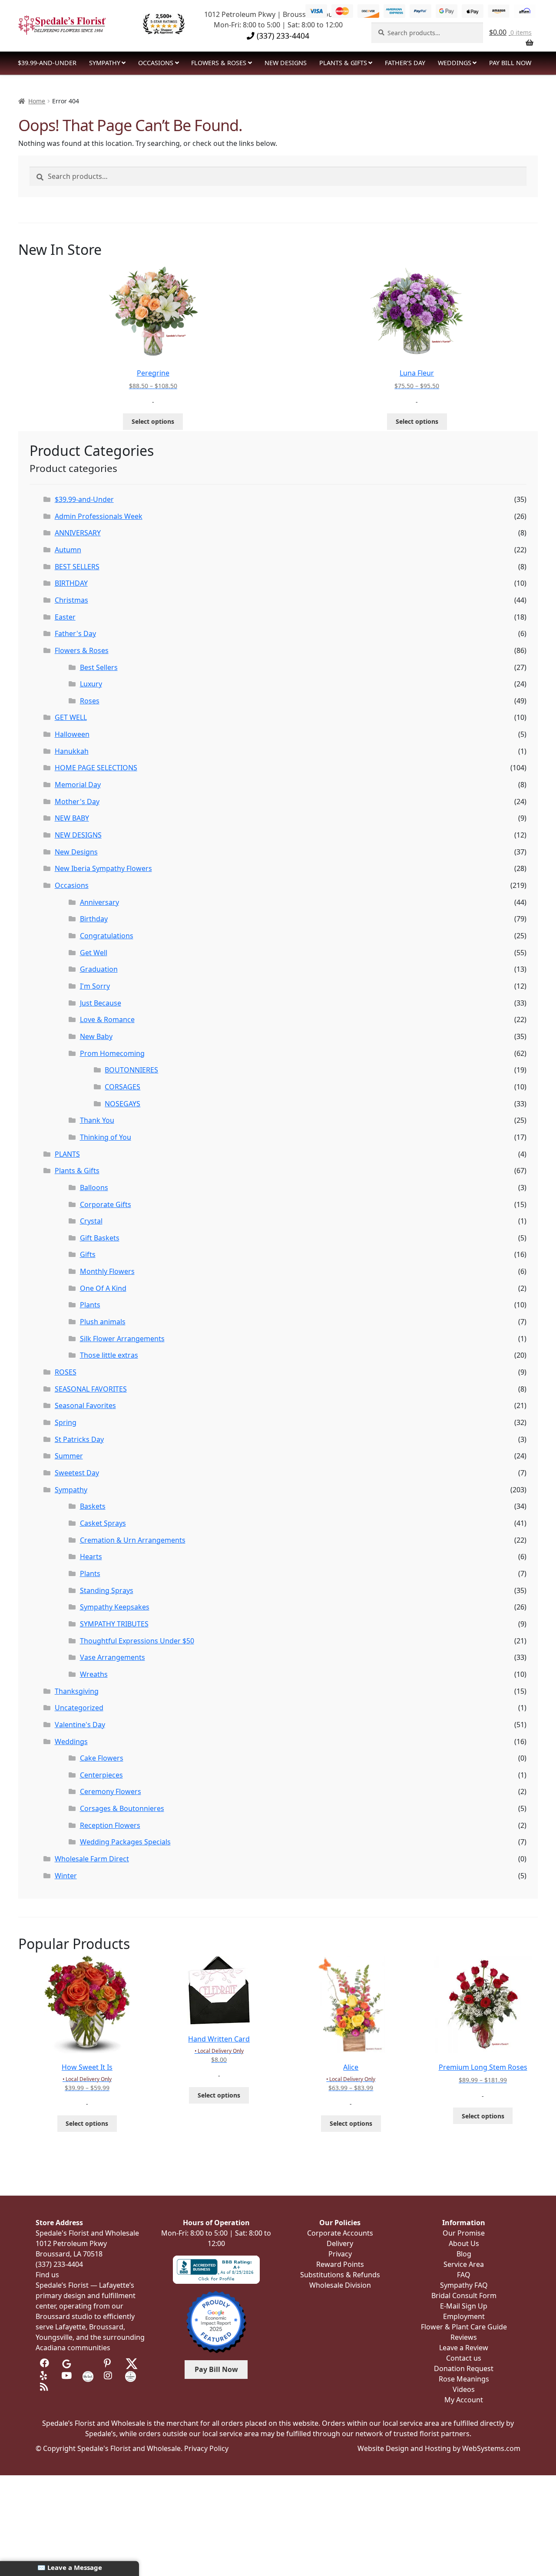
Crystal (91, 1221)
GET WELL (71, 717)
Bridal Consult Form (464, 2296)
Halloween (72, 734)
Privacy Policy (206, 2448)
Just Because (101, 1003)
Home (37, 101)
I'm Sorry (95, 986)
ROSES (66, 1372)
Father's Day (75, 633)
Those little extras (109, 1355)
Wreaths (94, 1674)
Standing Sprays (107, 1590)
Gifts (88, 1254)
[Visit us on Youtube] (67, 2375)
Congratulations (107, 936)
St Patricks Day (79, 1439)
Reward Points (340, 2264)
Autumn (68, 550)
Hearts (91, 1557)
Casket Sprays (103, 1523)
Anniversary (99, 902)
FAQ (464, 2275)
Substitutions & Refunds (340, 2275)
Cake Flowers (102, 1758)
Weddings (455, 63)
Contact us (464, 2358)
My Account (464, 2400)
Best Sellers (99, 667)
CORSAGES (122, 1087)
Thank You (97, 1120)
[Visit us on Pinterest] (109, 2363)
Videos (464, 2389)
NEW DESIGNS (286, 63)
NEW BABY (72, 818)
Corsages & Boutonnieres (122, 1808)
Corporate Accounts (340, 2233)
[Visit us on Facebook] (45, 2363)
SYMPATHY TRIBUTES (114, 1624)
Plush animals (103, 1322)
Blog (464, 2254)
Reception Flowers (110, 1825)
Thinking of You (106, 1137)
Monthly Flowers (107, 1271)
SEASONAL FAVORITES (91, 1389)
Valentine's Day (80, 1725)
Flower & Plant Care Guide (464, 2327)
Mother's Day (77, 801)
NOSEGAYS (122, 1104)
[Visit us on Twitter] (132, 2363)
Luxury (91, 684)
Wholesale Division (340, 2285)
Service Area (464, 2264)
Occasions (156, 63)
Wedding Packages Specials (125, 1842)
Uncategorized (79, 1708)
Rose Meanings (464, 2379)
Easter (65, 617)
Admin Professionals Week (99, 516)
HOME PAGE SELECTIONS (96, 768)
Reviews (464, 2337)
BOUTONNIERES (131, 1070)
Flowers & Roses (219, 63)
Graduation (99, 969)
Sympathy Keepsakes (115, 1607)
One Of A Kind (103, 1288)
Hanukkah (72, 751)
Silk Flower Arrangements (122, 1339)
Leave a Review (464, 2348)
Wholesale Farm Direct (92, 1859)
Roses (90, 701)
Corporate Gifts (106, 1204)
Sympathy (105, 63)
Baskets (93, 1506)
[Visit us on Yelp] (45, 2375)
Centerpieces (101, 1775)
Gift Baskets (100, 1238)
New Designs (76, 852)
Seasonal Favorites (85, 1405)
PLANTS (67, 1154)
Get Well (94, 953)
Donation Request (464, 2368)
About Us (464, 2243)
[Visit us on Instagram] (109, 2375)
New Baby (96, 1036)
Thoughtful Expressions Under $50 (137, 1641)
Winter (66, 1876)
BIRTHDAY (71, 583)
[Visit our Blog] (45, 2387)
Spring (66, 1422)
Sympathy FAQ (464, 2285)
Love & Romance (107, 1019)
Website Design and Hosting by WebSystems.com (439, 2448)
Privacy (340, 2254)
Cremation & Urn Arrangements (133, 1540)
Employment (464, 2316)
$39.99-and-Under (47, 63)
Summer (69, 1456)
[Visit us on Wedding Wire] (131, 2375)
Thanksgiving (77, 1691)
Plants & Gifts (343, 63)
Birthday (94, 919)
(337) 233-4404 (282, 36)
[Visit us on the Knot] (88, 2375)
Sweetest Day (77, 1473)
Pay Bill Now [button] (216, 2369)
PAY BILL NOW (510, 63)
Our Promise (464, 2233)
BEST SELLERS (77, 567)
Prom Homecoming (112, 1053)
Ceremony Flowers (111, 1791)
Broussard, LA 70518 (69, 2254)
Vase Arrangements (113, 1657)
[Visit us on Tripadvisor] (88, 2363)
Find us (47, 2275)
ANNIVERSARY (78, 533)
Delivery (340, 2243)
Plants (90, 1305)
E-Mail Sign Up (464, 2306)
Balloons (94, 1187)
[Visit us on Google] (67, 2363)
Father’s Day (405, 63)
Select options (153, 421)
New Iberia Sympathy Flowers (103, 868)
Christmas (71, 600)
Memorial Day (78, 785)
